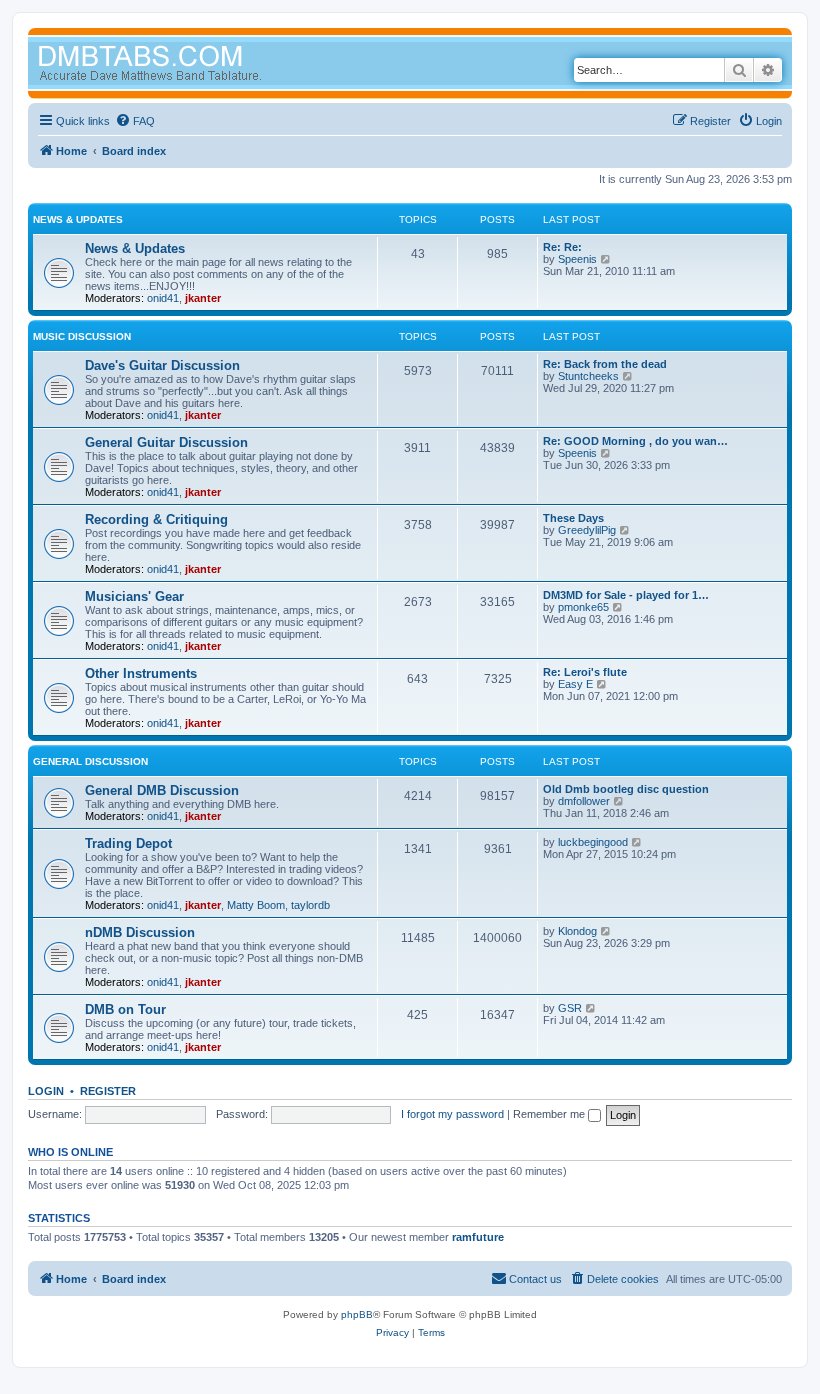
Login (46, 1091)
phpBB (357, 1314)
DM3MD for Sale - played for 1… (626, 595)
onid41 (163, 298)
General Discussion (90, 761)
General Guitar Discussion (166, 442)
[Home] (188, 65)
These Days (573, 518)
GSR (570, 1008)
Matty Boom (256, 905)
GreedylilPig (587, 530)
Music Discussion (82, 336)
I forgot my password (452, 1114)
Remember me (550, 1114)
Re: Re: (562, 247)
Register (108, 1091)
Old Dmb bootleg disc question (626, 789)
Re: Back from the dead (605, 364)
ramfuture (478, 1237)
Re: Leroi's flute (585, 672)
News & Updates (78, 219)
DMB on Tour (125, 1009)
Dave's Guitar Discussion (162, 365)
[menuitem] (135, 121)
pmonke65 (583, 607)
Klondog (577, 931)
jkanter (203, 298)
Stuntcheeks (588, 376)
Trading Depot (128, 843)
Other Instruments (141, 673)
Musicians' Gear (134, 596)
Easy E (575, 684)
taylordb (310, 905)
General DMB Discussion (162, 790)
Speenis (577, 259)
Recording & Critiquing (156, 519)
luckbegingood (593, 842)
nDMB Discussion (140, 932)
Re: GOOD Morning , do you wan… (635, 441)
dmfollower (584, 801)
